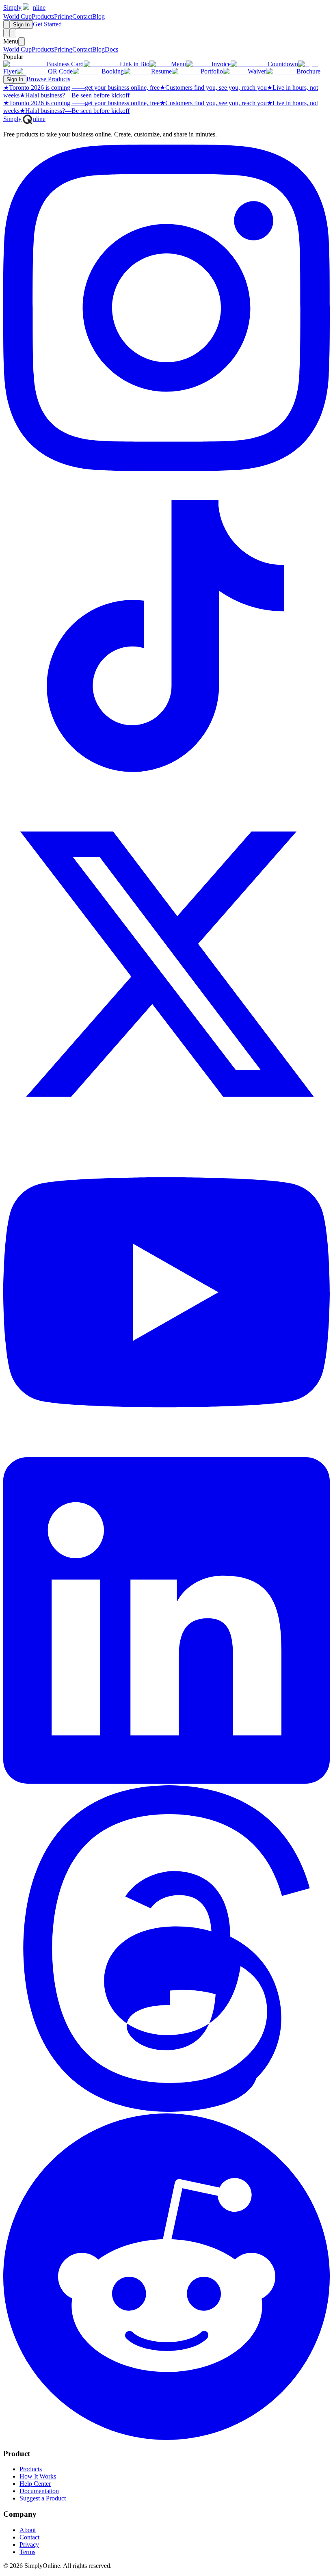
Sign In (21, 25)
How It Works (38, 2476)
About (28, 2530)
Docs (111, 49)
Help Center (35, 2484)
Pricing (63, 16)
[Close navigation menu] (22, 42)
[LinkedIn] (166, 1781)
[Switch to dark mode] (6, 25)
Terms (27, 2552)
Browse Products (48, 79)
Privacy (29, 2545)
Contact (82, 16)
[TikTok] (166, 797)
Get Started (47, 24)
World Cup (17, 16)
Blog (98, 16)
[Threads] (166, 2110)
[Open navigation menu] (13, 33)
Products (43, 16)
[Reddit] (166, 2438)
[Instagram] (166, 469)
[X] (166, 1125)
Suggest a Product (43, 2498)
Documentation (39, 2491)
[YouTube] (166, 1453)
